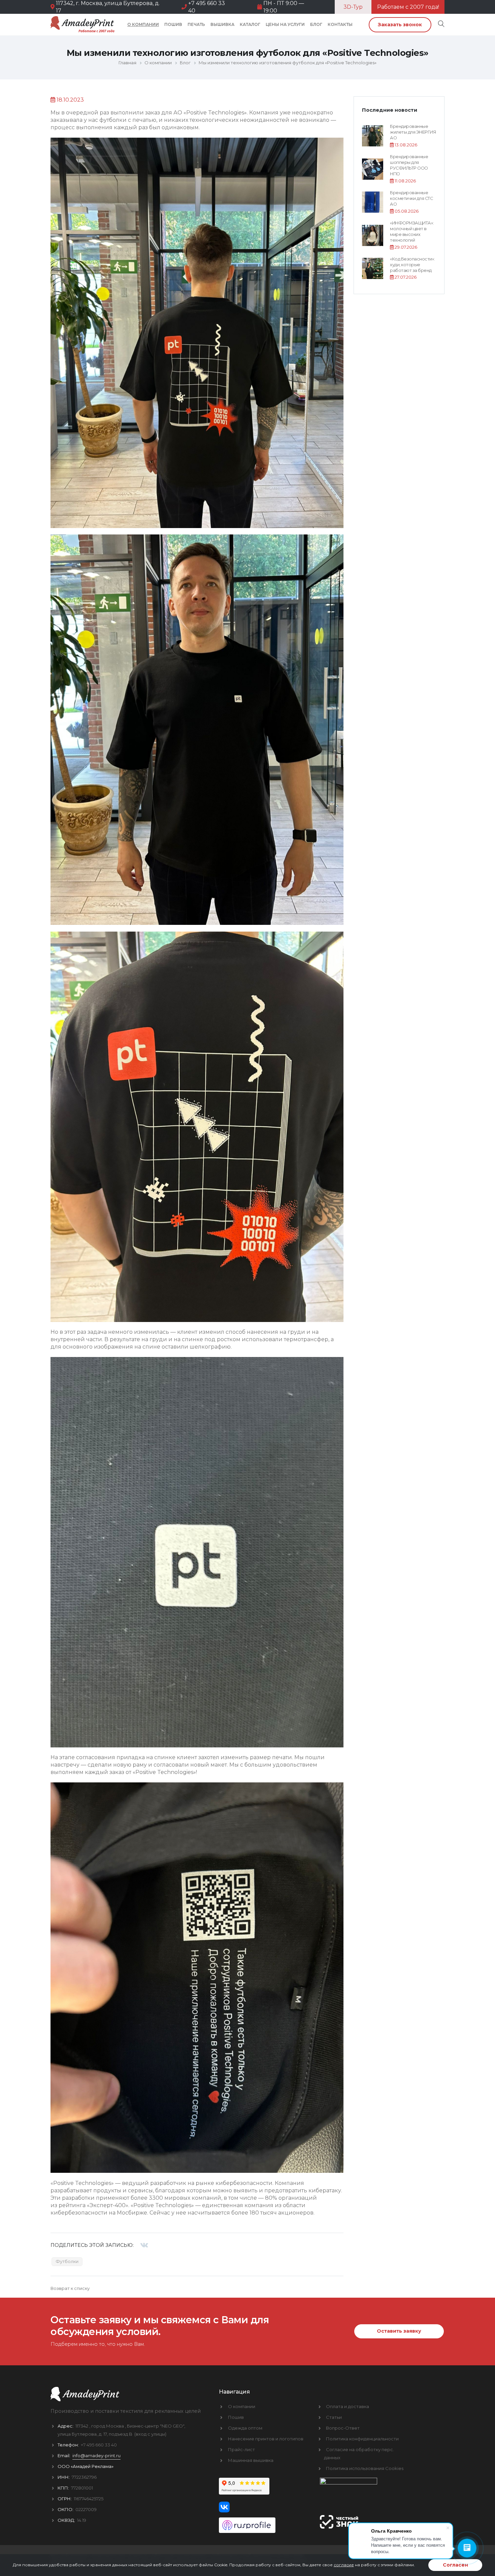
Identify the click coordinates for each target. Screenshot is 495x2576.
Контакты (340, 24)
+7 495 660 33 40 (99, 2445)
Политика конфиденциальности (362, 2439)
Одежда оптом (245, 2428)
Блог (316, 24)
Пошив (173, 24)
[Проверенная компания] (264, 2523)
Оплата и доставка (348, 2406)
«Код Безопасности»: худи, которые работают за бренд (412, 265)
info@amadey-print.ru (96, 2456)
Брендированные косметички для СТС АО (411, 199)
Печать (196, 24)
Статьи (334, 2417)
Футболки (67, 2261)
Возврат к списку (70, 2288)
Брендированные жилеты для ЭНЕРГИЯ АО (413, 132)
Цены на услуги (285, 24)
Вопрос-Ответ (343, 2428)
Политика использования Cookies (365, 2468)
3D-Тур (353, 7)
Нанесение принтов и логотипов (266, 2439)
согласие (344, 2565)
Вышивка (222, 24)
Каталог (250, 24)
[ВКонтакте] (144, 2245)
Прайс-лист (241, 2449)
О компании (143, 24)
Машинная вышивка (251, 2460)
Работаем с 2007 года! (408, 7)
